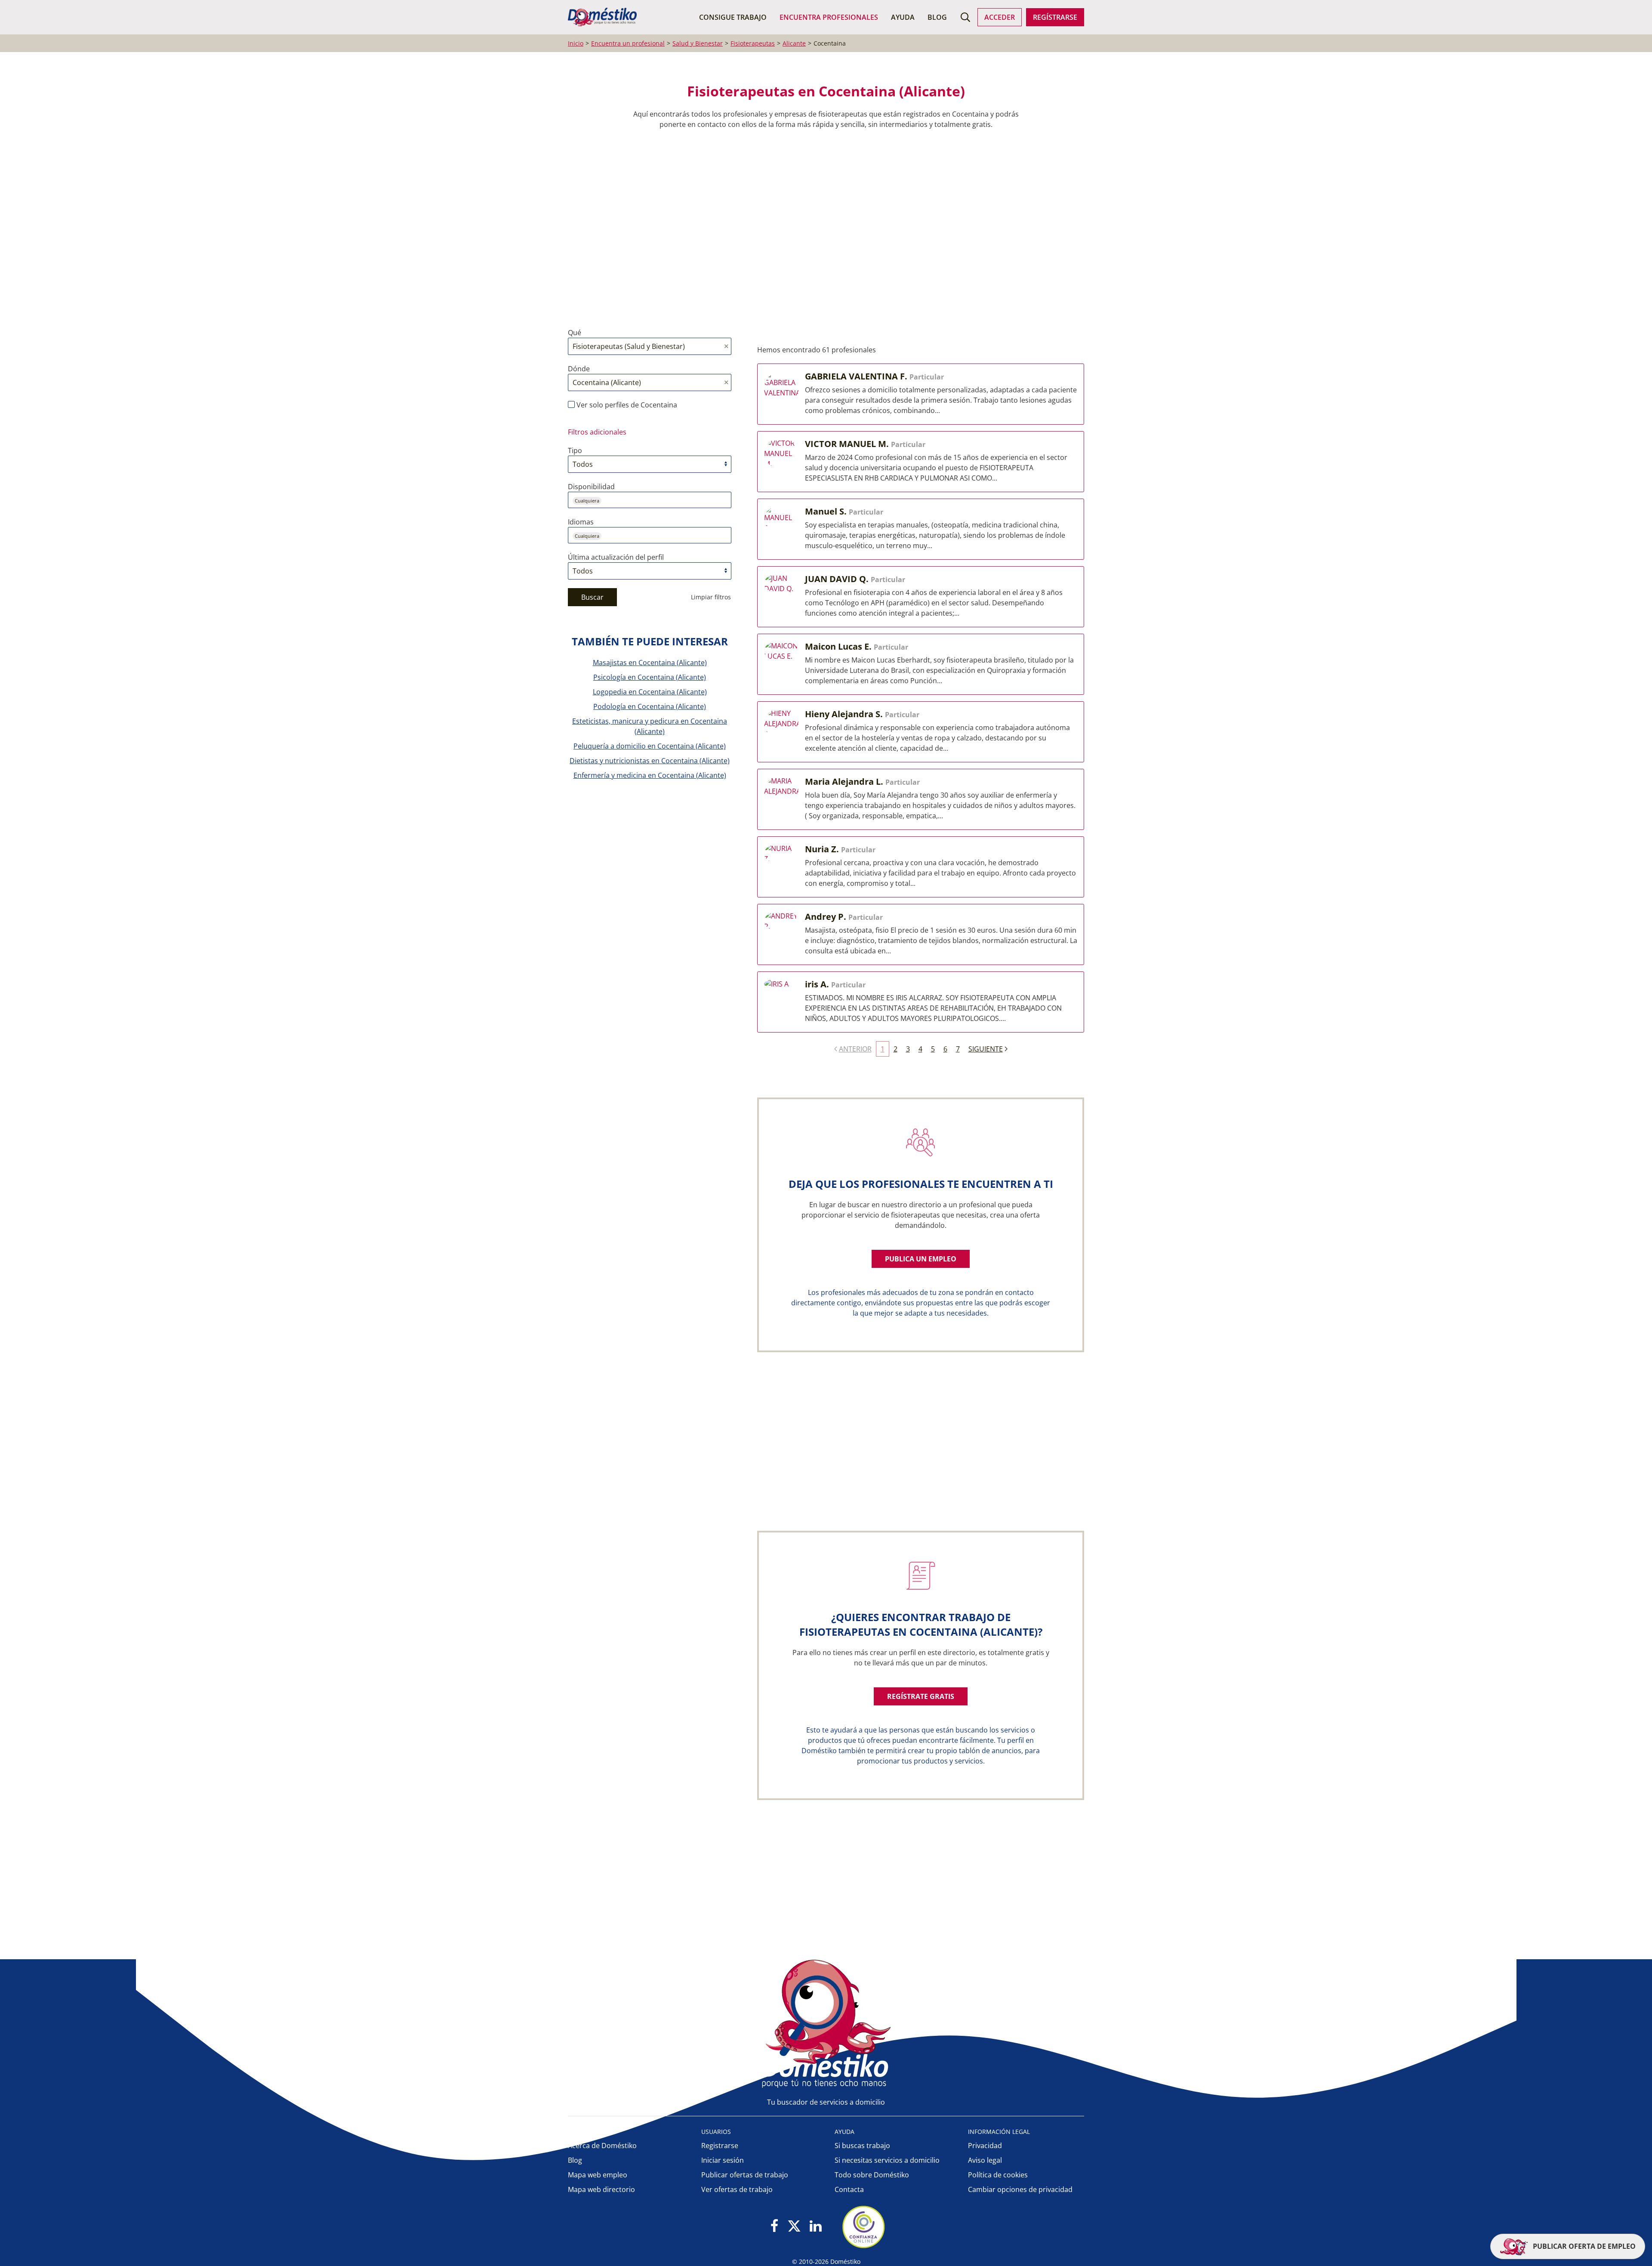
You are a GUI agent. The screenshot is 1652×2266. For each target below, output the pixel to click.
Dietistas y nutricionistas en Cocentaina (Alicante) (650, 761)
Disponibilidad (591, 487)
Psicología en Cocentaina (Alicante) (650, 677)
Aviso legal (985, 2160)
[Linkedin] (815, 2227)
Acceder (1000, 17)
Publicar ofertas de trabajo (745, 2175)
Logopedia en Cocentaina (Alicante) (650, 692)
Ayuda (903, 17)
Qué (575, 333)
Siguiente (986, 1049)
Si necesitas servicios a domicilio (887, 2160)
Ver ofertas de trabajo (737, 2189)
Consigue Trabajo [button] (733, 17)
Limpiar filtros (711, 597)
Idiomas (581, 522)
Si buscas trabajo (862, 2146)
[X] (794, 2227)
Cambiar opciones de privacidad (1020, 2189)
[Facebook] (775, 2227)
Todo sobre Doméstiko (872, 2175)
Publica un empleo (921, 1259)
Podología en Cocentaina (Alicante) (650, 706)
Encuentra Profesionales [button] (829, 17)
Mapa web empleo (598, 2175)
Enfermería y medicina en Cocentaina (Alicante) (650, 775)
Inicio (576, 43)
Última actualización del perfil (616, 557)
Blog (937, 17)
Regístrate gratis (921, 1696)
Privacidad (985, 2146)
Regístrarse (1055, 17)
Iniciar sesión (723, 2160)
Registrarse (720, 2146)
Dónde (579, 369)
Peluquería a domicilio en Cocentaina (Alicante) (650, 746)
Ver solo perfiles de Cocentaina (626, 405)
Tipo (575, 450)
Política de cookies (998, 2175)
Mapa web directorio (601, 2189)
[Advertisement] (822, 228)
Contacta (849, 2189)
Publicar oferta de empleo (1583, 2246)
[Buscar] (965, 17)
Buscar (592, 597)
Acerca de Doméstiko (602, 2146)
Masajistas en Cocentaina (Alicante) (650, 663)
